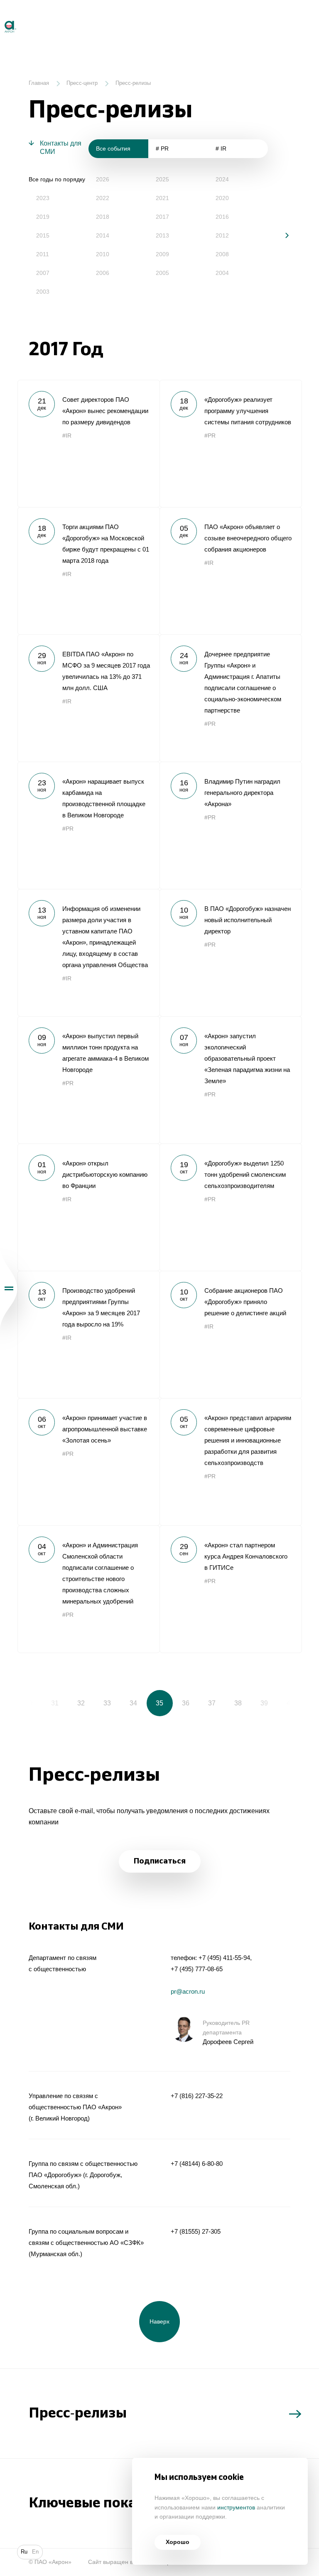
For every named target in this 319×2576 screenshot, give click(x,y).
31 (55, 1703)
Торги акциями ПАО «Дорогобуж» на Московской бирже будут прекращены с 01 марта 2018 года (88, 571)
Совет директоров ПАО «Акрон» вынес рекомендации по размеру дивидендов (88, 443)
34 (133, 1703)
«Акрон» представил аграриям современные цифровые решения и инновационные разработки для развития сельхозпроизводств (231, 1462)
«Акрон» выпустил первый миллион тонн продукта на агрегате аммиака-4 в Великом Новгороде (88, 1080)
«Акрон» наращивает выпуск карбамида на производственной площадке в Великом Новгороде (88, 825)
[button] (281, 235)
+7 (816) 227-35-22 (197, 2096)
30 (29, 1703)
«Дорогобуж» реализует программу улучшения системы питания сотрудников (231, 443)
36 (186, 1703)
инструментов (236, 2508)
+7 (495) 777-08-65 (197, 1969)
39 (264, 1703)
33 (107, 1703)
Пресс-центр (82, 83)
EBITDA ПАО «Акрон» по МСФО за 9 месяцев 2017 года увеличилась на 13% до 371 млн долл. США (88, 698)
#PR (210, 436)
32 (81, 1703)
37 (212, 1703)
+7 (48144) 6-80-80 (197, 2164)
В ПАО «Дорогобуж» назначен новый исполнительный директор (231, 953)
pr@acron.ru (188, 1991)
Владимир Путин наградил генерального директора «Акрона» (231, 825)
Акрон (1, 17)
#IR (67, 436)
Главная (39, 83)
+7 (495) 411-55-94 (224, 1958)
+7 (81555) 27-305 (196, 2231)
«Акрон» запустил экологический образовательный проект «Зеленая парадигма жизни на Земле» (231, 1080)
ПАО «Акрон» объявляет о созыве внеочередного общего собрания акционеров (231, 571)
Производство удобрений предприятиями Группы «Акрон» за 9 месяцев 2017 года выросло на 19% (88, 1334)
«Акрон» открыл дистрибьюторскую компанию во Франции (88, 1207)
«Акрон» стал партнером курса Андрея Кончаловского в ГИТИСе (231, 1589)
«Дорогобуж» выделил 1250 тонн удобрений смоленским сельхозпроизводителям (231, 1207)
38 (238, 1703)
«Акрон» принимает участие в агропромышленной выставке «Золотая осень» (88, 1462)
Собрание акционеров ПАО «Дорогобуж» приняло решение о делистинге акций (231, 1334)
